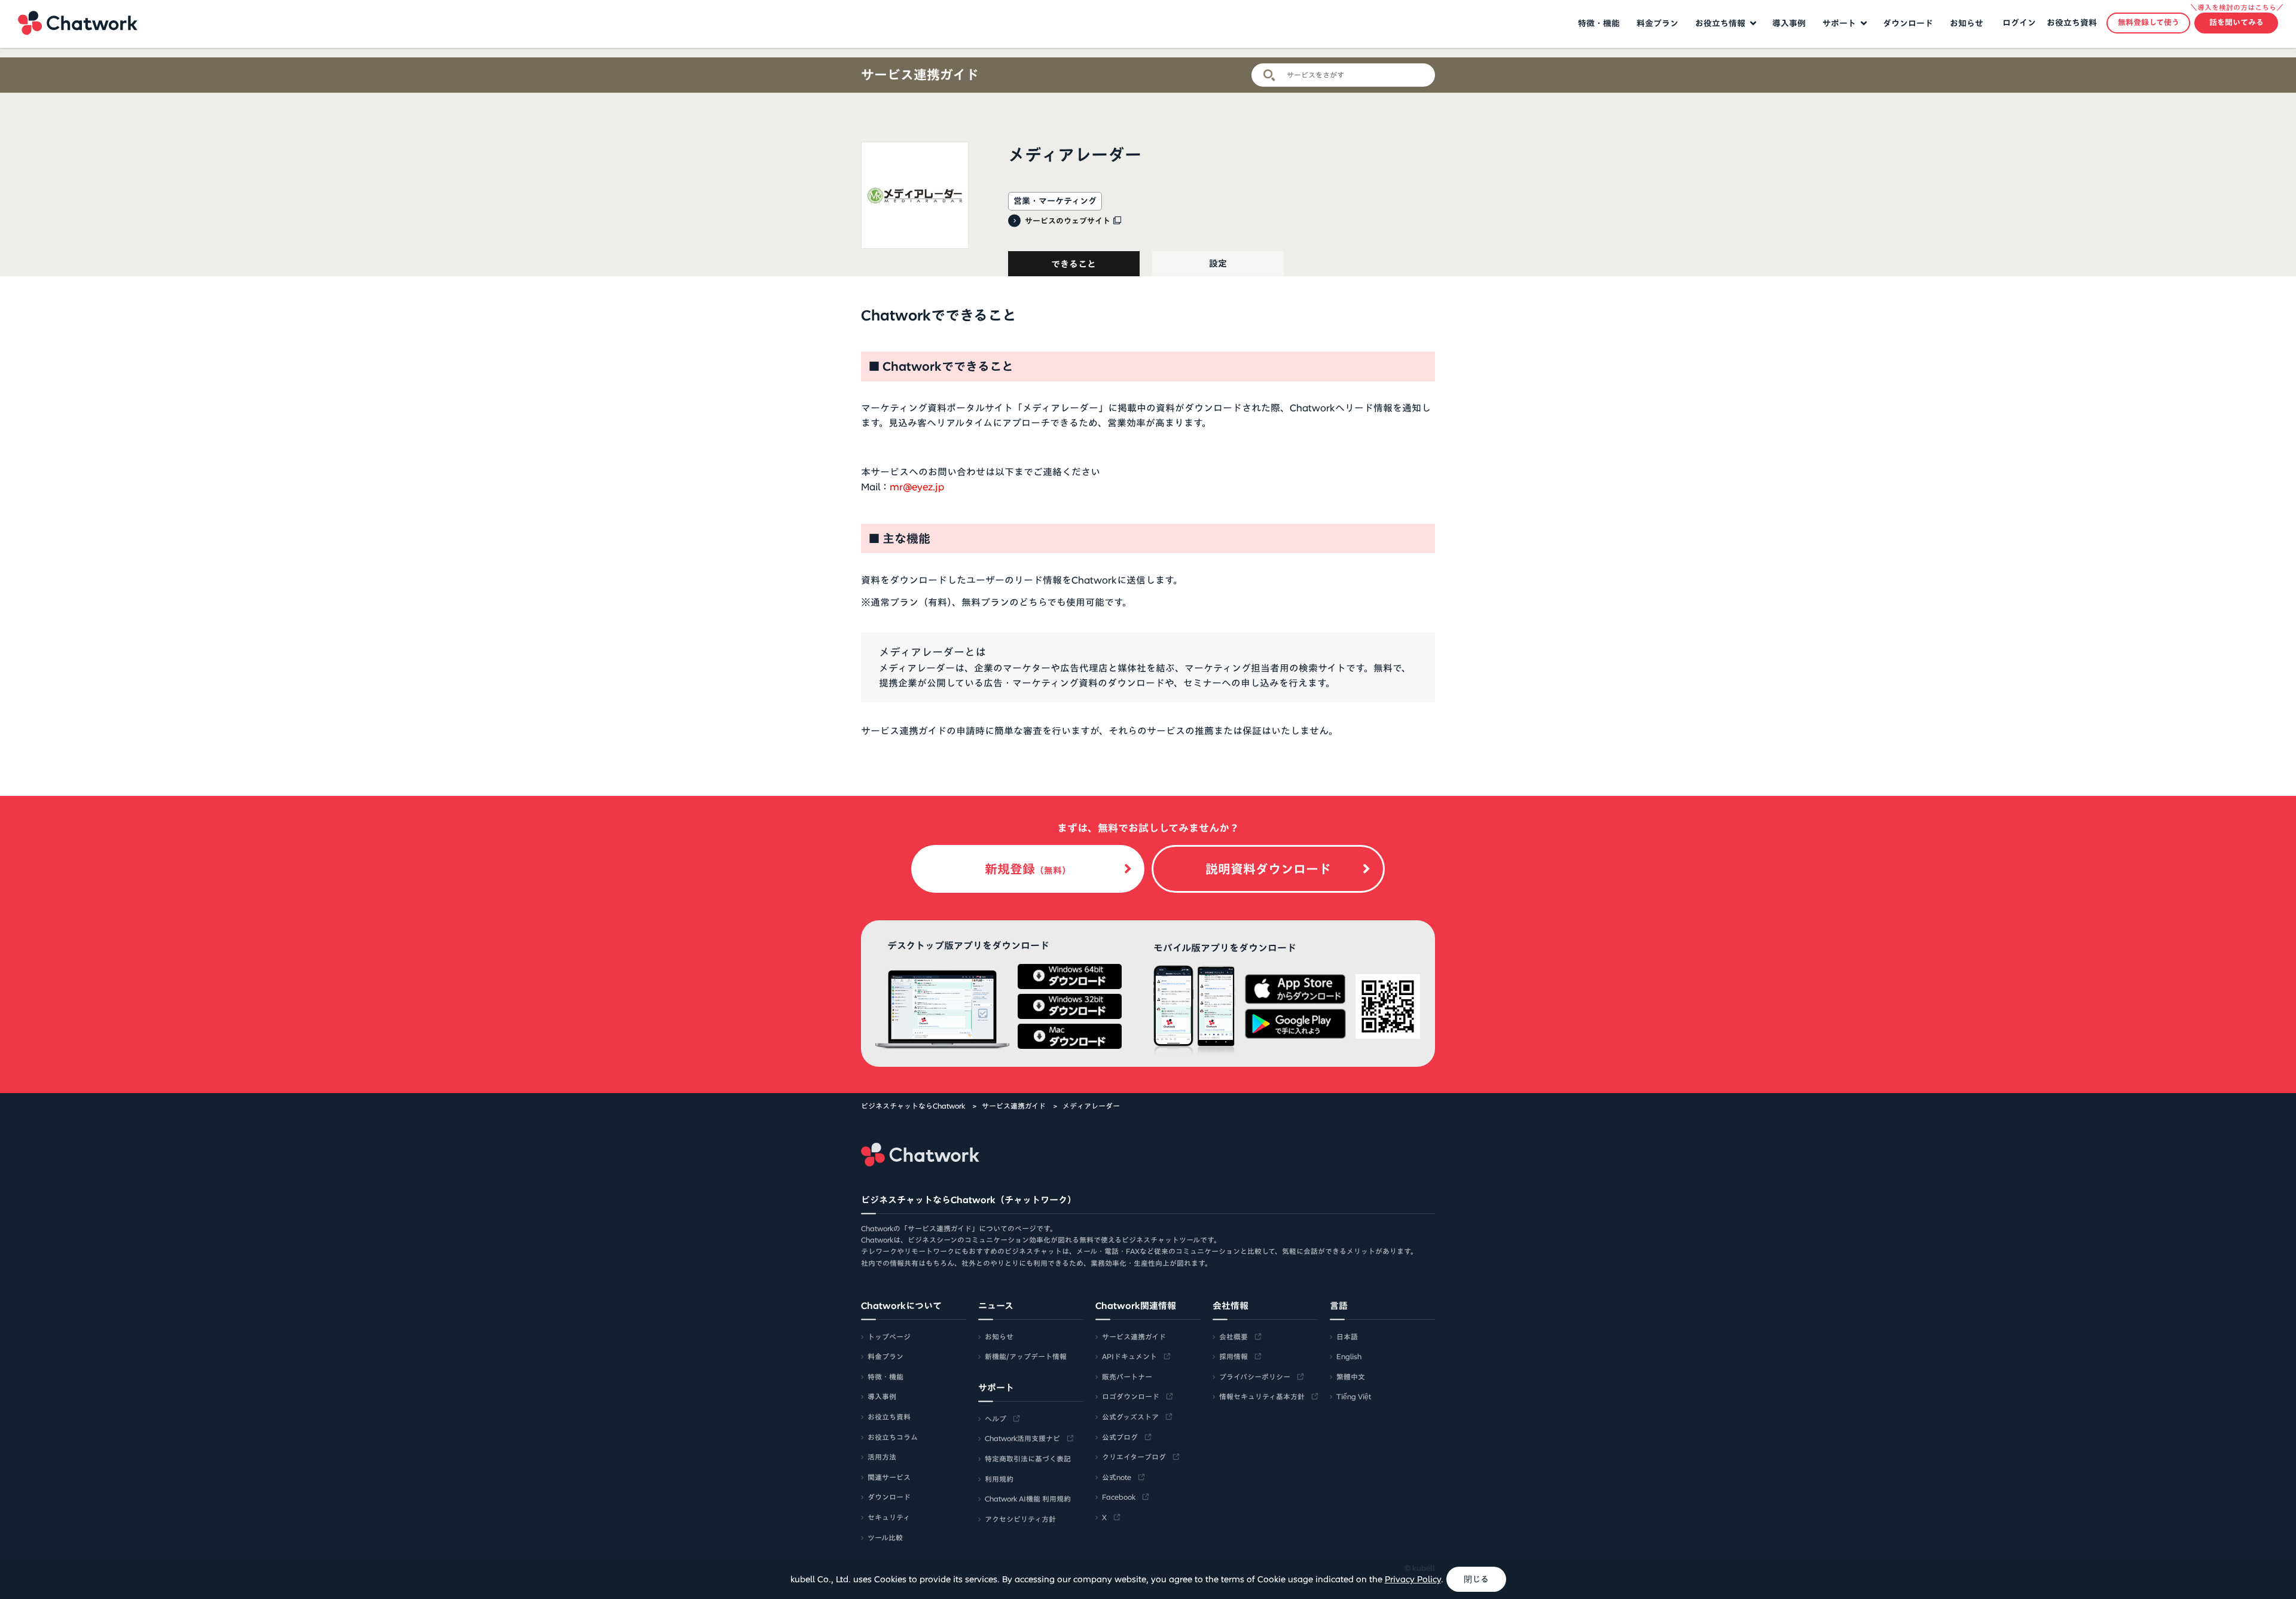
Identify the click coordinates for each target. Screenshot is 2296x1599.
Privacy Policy (1413, 1579)
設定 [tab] (1218, 263)
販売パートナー (1127, 1377)
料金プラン (1657, 23)
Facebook (1119, 1497)
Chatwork (78, 23)
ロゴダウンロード (1131, 1396)
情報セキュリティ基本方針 (1262, 1396)
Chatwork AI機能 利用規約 (1028, 1499)
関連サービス (889, 1477)
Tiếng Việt (1354, 1396)
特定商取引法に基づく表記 (1028, 1458)
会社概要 (1234, 1336)
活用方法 (882, 1457)
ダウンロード (1908, 23)
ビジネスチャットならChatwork (913, 1106)
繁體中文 (1351, 1377)
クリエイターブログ (1134, 1457)
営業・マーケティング (1055, 201)
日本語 (1347, 1336)
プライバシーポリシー (1255, 1377)
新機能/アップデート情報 (1026, 1356)
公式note (1117, 1477)
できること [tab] (1074, 264)
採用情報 (1234, 1356)
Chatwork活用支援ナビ (1022, 1438)
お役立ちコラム (893, 1437)
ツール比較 (885, 1537)
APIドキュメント (1129, 1356)
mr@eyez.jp (917, 487)
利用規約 (999, 1479)
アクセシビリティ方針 (1020, 1519)
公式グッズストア (1130, 1417)
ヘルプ (996, 1418)
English (1349, 1356)
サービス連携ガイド (920, 75)
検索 (1269, 75)
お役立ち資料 (2072, 23)
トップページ (889, 1336)
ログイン (2019, 23)
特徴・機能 (1599, 23)
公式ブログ (1120, 1437)
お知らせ (1967, 23)
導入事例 (1789, 23)
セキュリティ (889, 1517)
